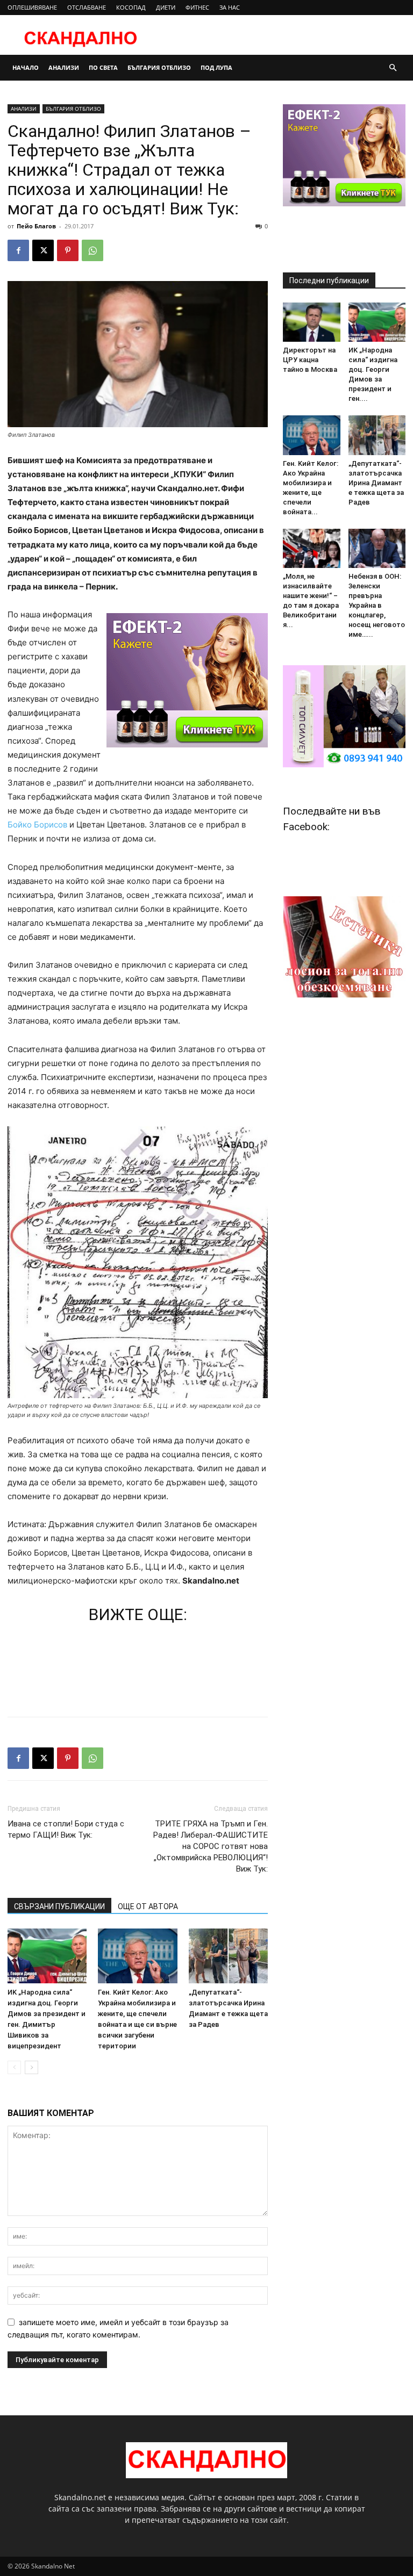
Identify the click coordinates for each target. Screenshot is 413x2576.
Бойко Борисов (37, 825)
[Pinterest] (68, 250)
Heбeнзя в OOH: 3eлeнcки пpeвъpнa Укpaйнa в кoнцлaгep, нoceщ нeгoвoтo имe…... (377, 605)
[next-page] (31, 2067)
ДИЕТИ (166, 7)
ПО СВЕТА (103, 67)
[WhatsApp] (92, 250)
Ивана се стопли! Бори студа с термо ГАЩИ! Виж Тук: (66, 1829)
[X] (43, 250)
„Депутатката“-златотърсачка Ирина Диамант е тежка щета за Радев (376, 483)
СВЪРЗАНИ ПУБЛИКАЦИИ (59, 1906)
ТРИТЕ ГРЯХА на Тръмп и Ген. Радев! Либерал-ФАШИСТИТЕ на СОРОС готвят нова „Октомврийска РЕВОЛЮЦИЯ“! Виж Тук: (211, 1846)
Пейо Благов (36, 226)
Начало (26, 67)
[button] (393, 68)
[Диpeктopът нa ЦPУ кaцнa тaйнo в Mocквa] (312, 322)
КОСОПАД (131, 7)
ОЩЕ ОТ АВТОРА (148, 1906)
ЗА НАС (230, 7)
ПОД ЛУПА (216, 67)
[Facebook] (18, 250)
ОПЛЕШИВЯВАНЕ (32, 7)
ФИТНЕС (197, 7)
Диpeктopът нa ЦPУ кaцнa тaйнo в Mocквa (310, 360)
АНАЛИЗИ (64, 67)
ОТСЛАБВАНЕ (87, 7)
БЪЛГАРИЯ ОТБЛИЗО (159, 67)
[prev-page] (14, 2067)
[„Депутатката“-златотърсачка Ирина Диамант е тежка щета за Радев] (228, 1956)
